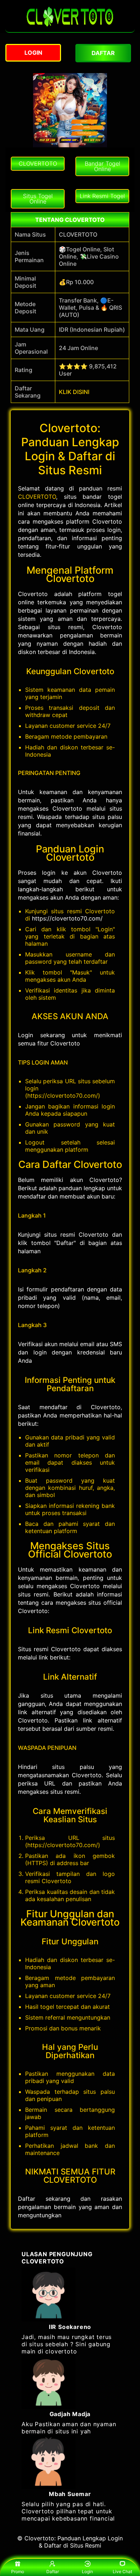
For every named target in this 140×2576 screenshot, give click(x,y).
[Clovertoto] (70, 28)
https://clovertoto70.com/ (67, 918)
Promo (18, 2571)
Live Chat (122, 2571)
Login (87, 2571)
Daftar (53, 2571)
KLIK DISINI (74, 392)
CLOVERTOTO (37, 497)
